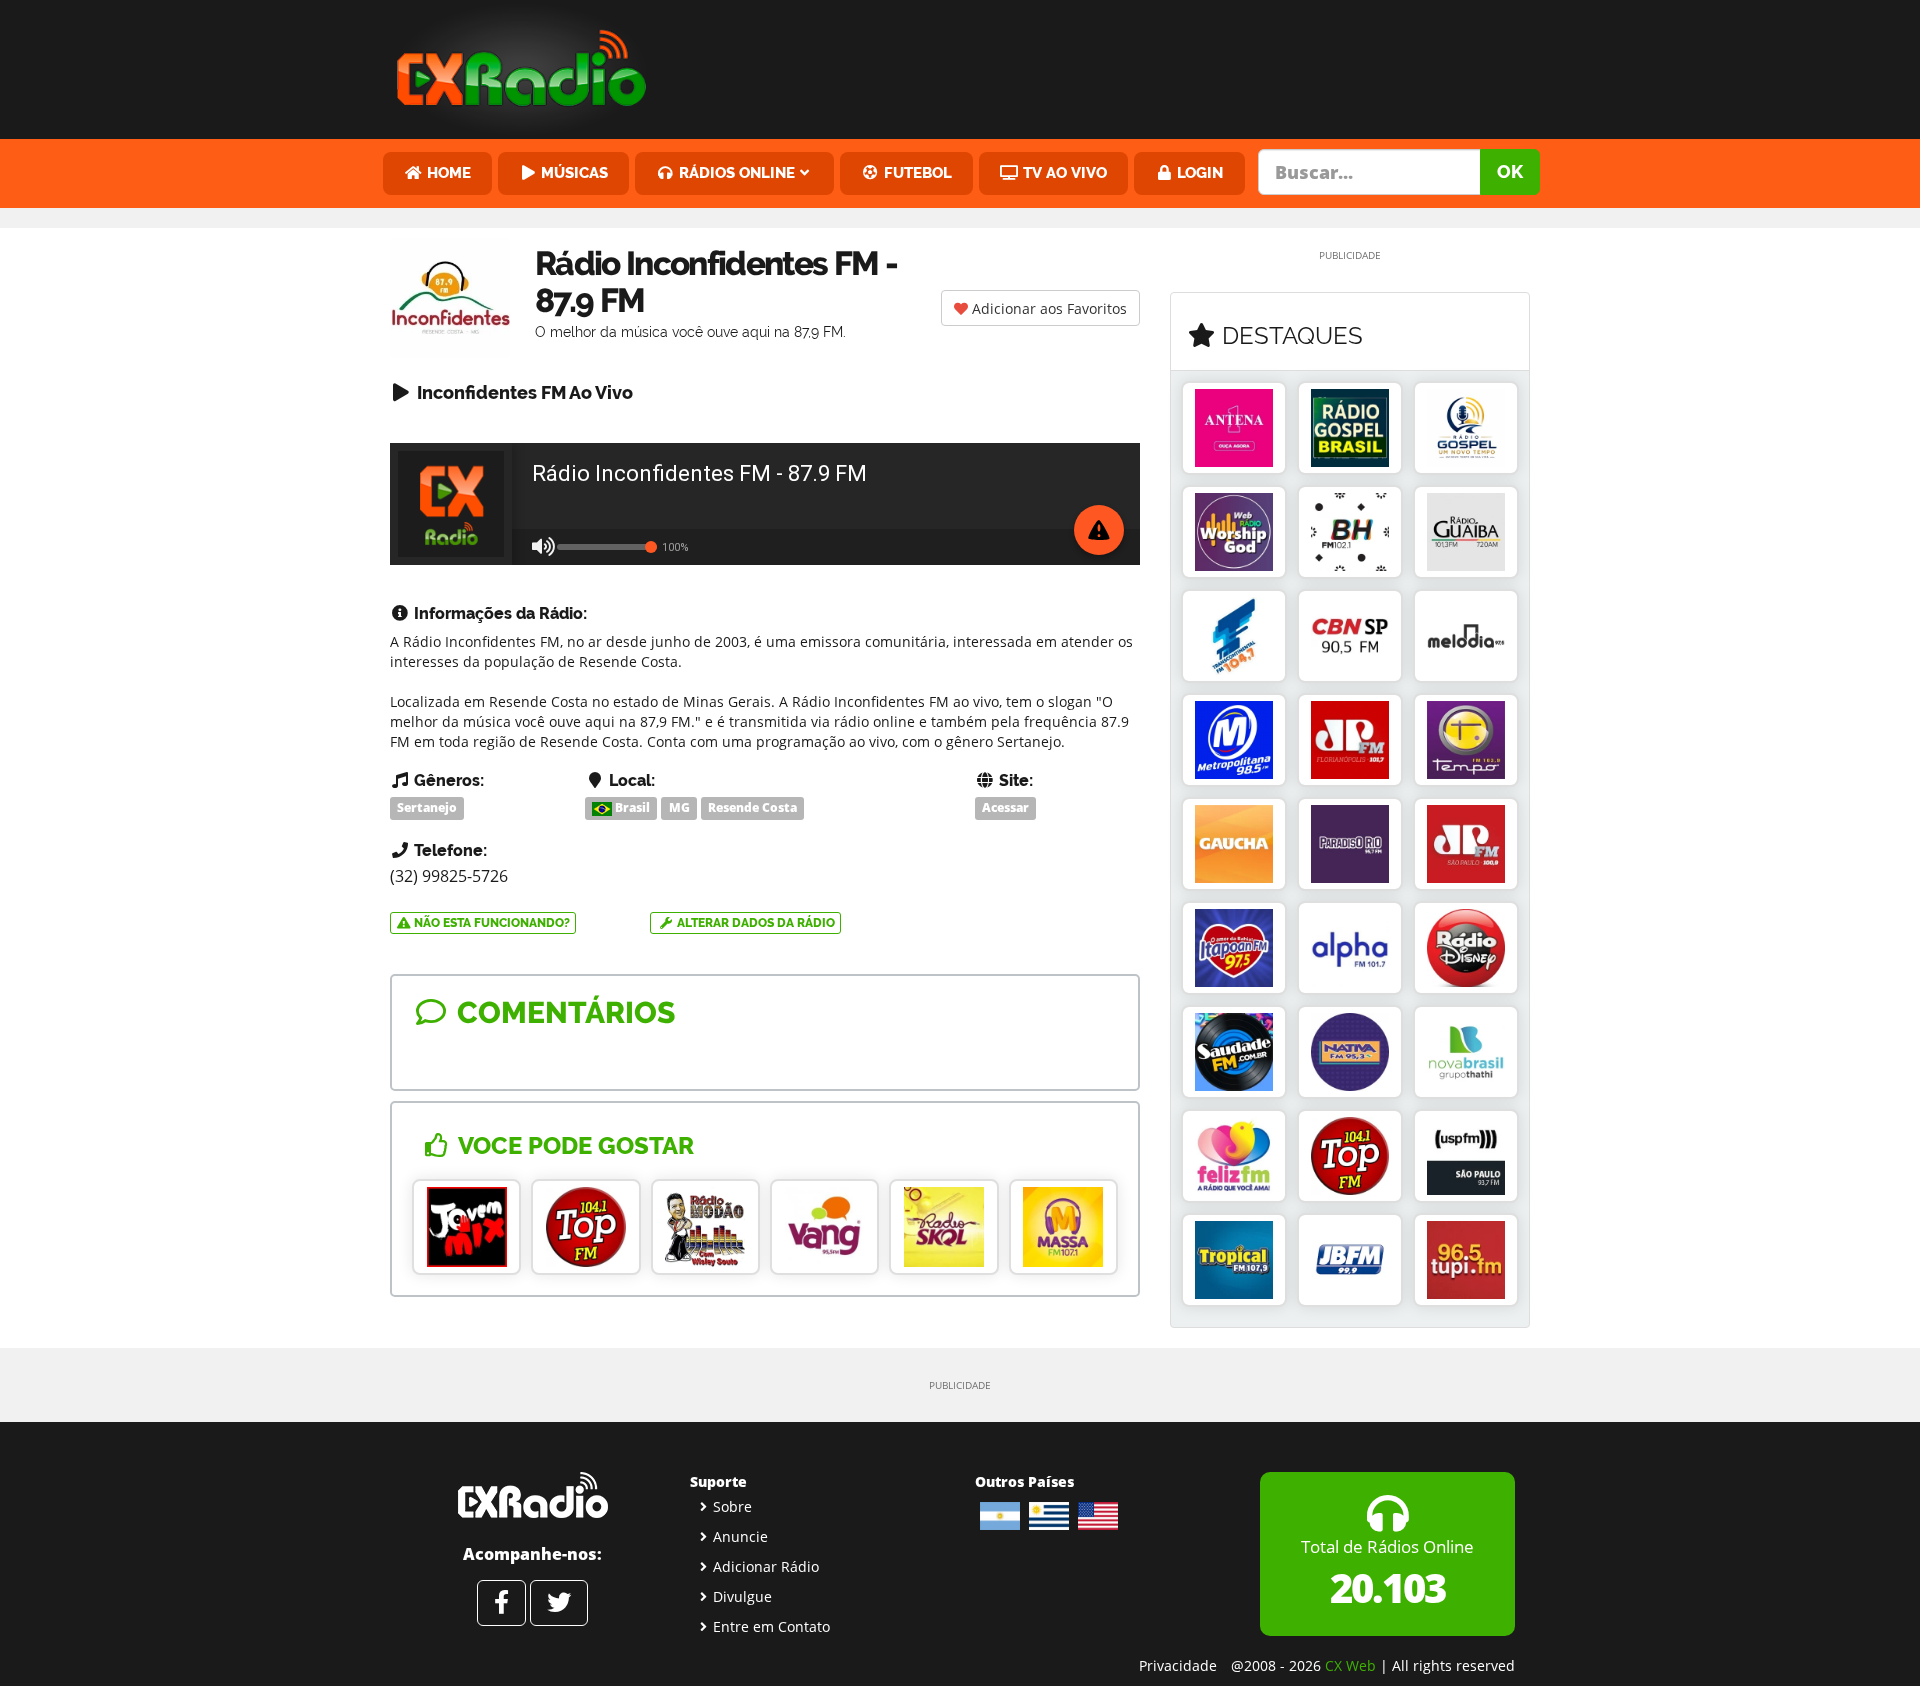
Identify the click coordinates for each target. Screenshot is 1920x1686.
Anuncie (740, 1536)
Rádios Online (735, 172)
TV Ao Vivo (1063, 172)
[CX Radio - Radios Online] (532, 1495)
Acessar (1005, 807)
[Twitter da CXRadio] (559, 1603)
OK (1510, 171)
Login (1198, 172)
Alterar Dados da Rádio (754, 923)
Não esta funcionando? (490, 923)
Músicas (572, 172)
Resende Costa (752, 807)
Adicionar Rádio (766, 1566)
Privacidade (1178, 1665)
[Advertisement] (1113, 65)
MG (679, 807)
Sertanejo (427, 807)
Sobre (732, 1506)
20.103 (1387, 1587)
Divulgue (742, 1596)
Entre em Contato (771, 1626)
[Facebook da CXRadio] (501, 1603)
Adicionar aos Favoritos (1047, 308)
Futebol (916, 172)
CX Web (1350, 1665)
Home (447, 172)
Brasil (631, 807)
